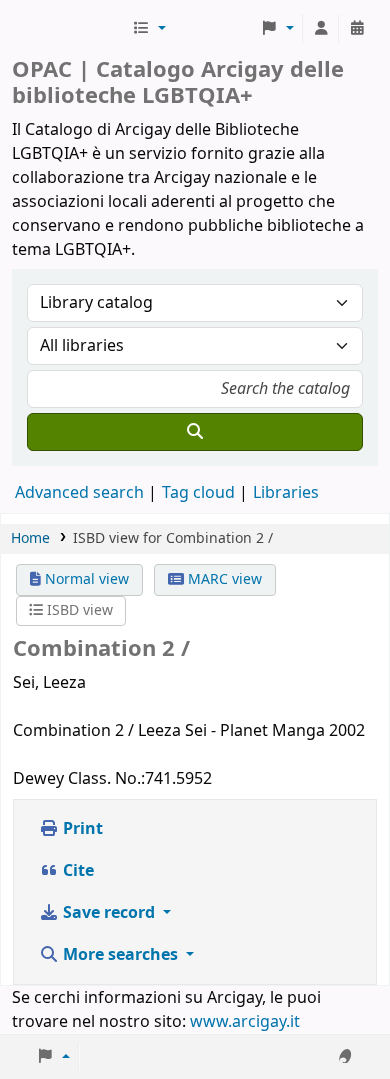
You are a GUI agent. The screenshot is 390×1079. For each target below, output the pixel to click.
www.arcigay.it (245, 1022)
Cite (76, 871)
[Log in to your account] (321, 29)
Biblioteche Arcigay (70, 29)
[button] (149, 29)
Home (30, 538)
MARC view (223, 579)
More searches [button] (120, 955)
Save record (109, 913)
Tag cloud (198, 493)
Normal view (85, 579)
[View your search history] (357, 29)
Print (81, 829)
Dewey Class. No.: (79, 779)
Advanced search (79, 493)
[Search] (195, 432)
